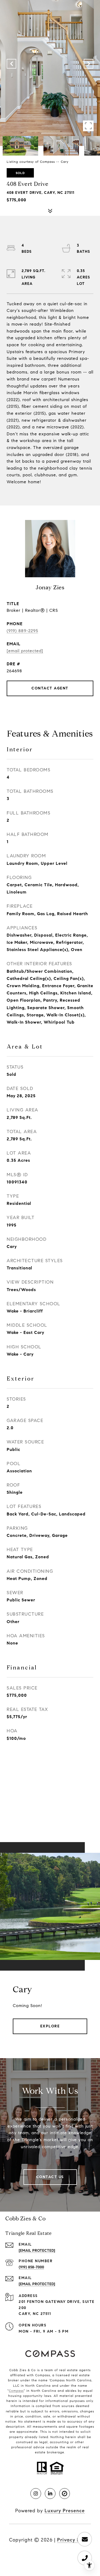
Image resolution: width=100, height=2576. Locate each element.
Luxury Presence (65, 2511)
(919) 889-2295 (22, 631)
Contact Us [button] (50, 2177)
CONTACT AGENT (50, 688)
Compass (16, 2391)
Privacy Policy (74, 2540)
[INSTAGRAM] (36, 2494)
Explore (50, 2026)
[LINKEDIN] (50, 2494)
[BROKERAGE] (65, 2494)
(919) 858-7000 (31, 2267)
